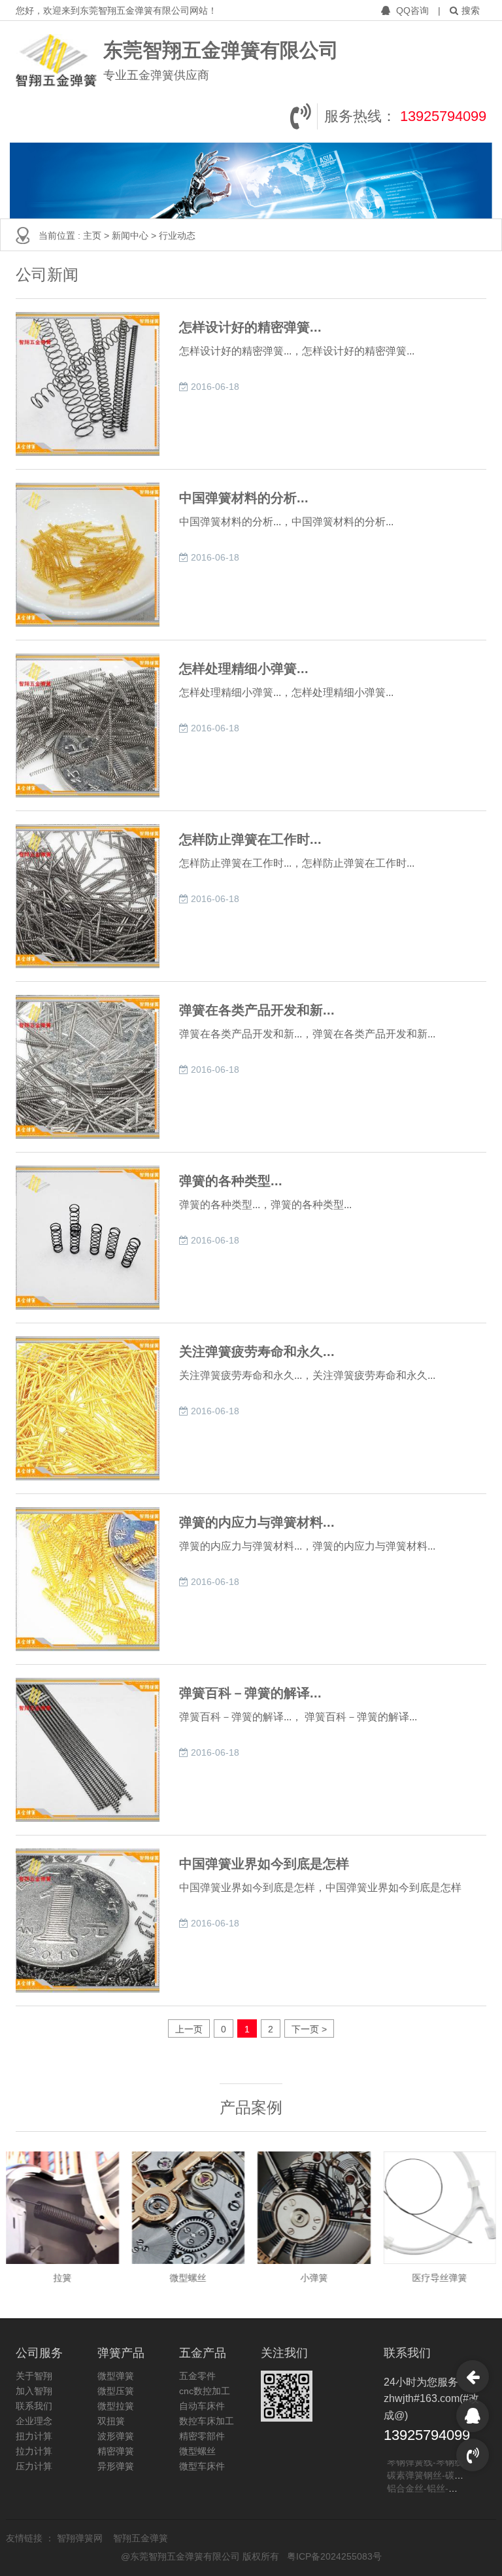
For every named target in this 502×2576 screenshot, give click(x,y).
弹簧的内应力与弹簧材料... (257, 1522)
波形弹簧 (116, 2436)
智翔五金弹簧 (141, 2538)
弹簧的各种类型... (231, 1181)
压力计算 (34, 2466)
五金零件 (197, 2376)
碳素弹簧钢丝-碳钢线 (430, 2467)
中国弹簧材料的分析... (244, 498)
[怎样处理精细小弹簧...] (88, 725)
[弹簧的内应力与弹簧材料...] (88, 1579)
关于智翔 (34, 2376)
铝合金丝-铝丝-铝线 (427, 2480)
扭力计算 (34, 2436)
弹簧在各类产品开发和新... (257, 1010)
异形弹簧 (116, 2466)
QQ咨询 (412, 10)
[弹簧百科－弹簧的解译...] (88, 1750)
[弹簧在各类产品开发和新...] (88, 1067)
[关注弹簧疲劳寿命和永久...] (88, 1408)
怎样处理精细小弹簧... (244, 669)
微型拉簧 (116, 2406)
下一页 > (309, 2029)
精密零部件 (202, 2436)
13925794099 (443, 116)
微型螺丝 (197, 2451)
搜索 (471, 10)
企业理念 (34, 2421)
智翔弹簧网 (81, 2538)
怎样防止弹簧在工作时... (250, 839)
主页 (93, 235)
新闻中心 (131, 235)
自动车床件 (202, 2406)
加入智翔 (34, 2391)
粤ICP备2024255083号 (334, 2556)
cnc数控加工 (205, 2391)
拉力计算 (34, 2451)
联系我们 (34, 2406)
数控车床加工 (207, 2421)
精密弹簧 (116, 2451)
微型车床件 (202, 2466)
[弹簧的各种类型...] (88, 1238)
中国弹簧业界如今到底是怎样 (264, 1864)
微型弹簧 (116, 2376)
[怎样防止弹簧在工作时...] (88, 896)
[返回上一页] (473, 2376)
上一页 (189, 2029)
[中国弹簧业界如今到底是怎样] (88, 1921)
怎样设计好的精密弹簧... (250, 327)
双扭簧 (111, 2421)
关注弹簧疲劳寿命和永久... (257, 1351)
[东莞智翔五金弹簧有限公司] (56, 61)
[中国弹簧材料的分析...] (88, 555)
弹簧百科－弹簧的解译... (250, 1693)
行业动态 (177, 235)
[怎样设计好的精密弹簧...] (88, 384)
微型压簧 (116, 2391)
